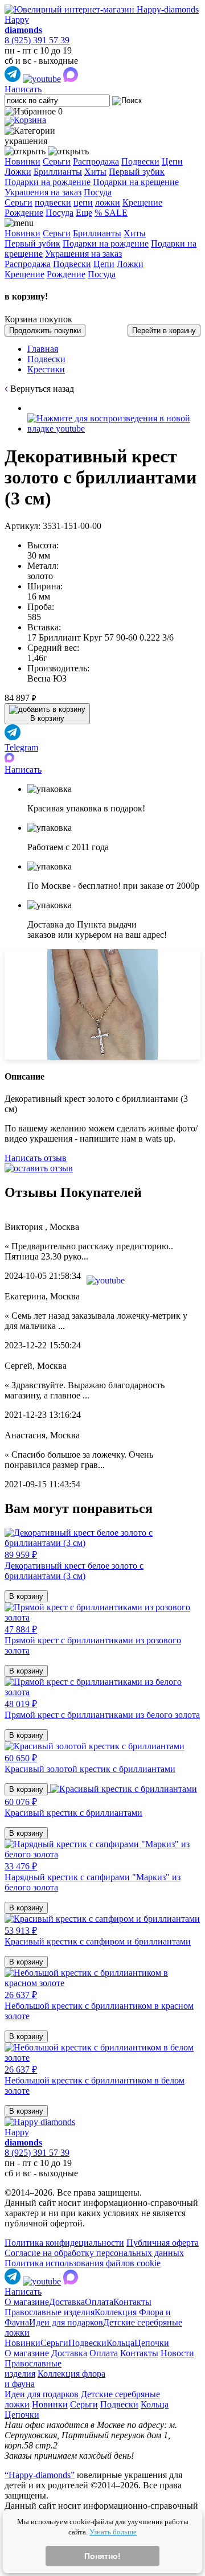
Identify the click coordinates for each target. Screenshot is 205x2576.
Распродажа (96, 161)
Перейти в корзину (164, 331)
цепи (83, 202)
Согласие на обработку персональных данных (94, 2253)
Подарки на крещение (136, 182)
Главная (43, 349)
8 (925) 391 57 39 (37, 40)
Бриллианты (58, 172)
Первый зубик (137, 172)
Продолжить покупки (45, 331)
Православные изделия (50, 2312)
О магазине (27, 2302)
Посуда (98, 192)
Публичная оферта (163, 2243)
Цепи (172, 161)
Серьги (57, 161)
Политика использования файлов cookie (83, 2263)
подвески (53, 202)
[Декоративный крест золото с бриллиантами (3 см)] (114, 428)
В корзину (26, 1596)
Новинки (22, 161)
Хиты (95, 172)
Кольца (120, 2343)
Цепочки (152, 2343)
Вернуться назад (42, 389)
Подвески (140, 161)
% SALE (111, 213)
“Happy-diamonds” (40, 2475)
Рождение (24, 213)
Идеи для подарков (66, 2322)
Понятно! (102, 2556)
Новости (177, 2353)
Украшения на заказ (43, 192)
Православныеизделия (33, 2368)
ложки (108, 202)
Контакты (132, 2302)
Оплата (99, 2302)
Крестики (46, 369)
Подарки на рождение (48, 182)
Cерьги (19, 202)
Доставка (67, 2302)
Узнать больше (113, 2532)
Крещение (142, 202)
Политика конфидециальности (64, 2243)
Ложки (18, 172)
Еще (84, 213)
